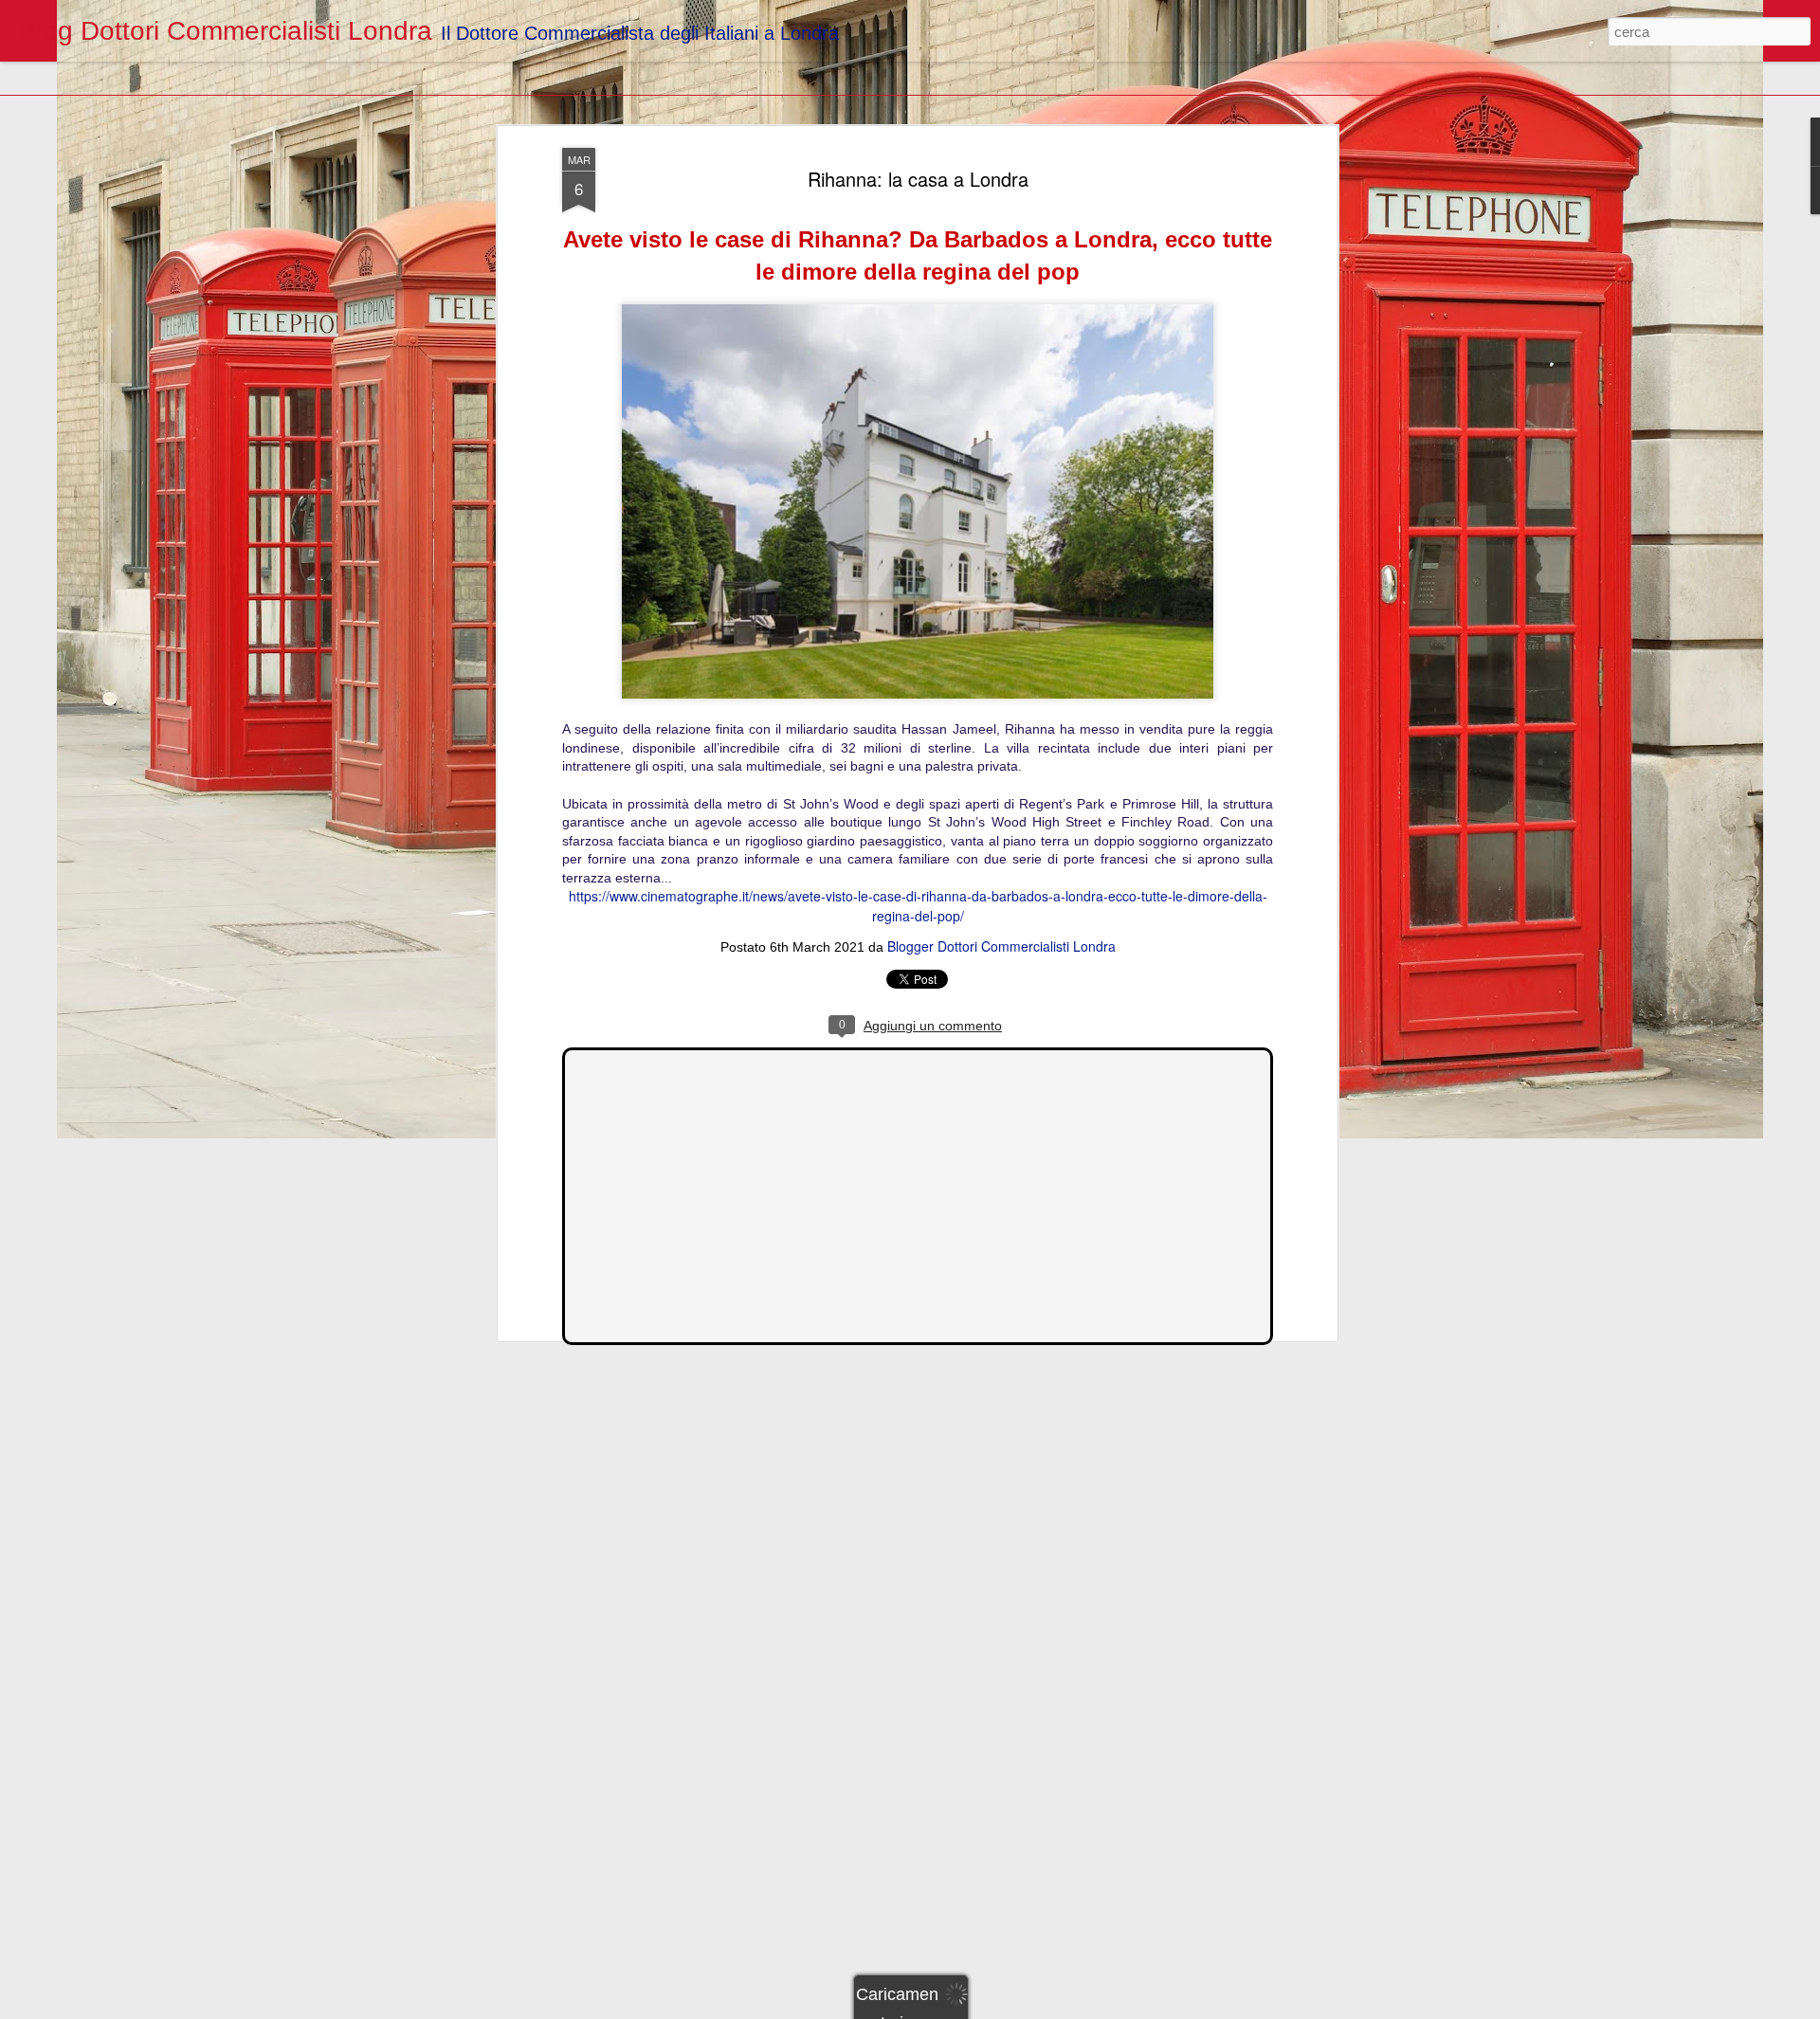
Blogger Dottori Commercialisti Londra (1001, 946)
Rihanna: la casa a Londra (918, 179)
